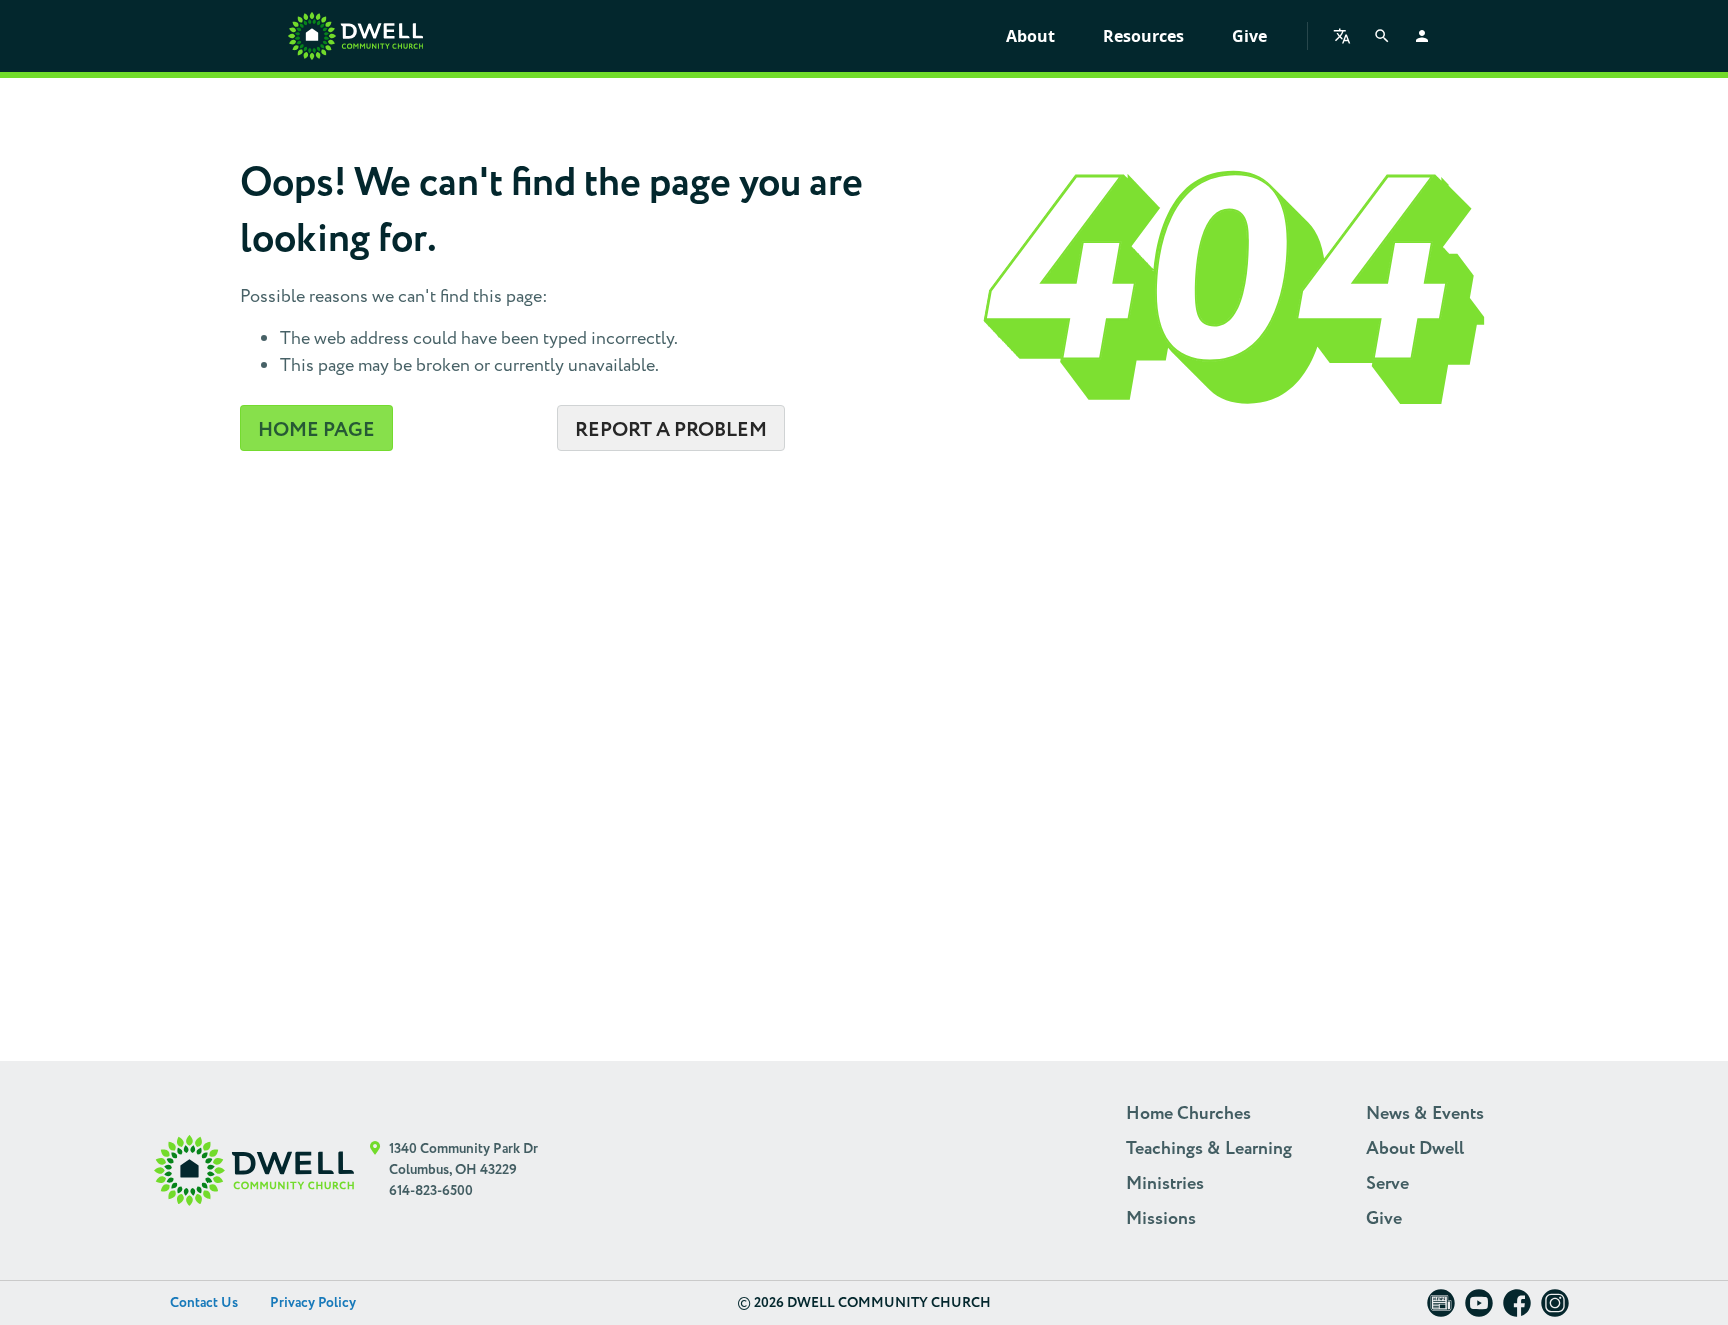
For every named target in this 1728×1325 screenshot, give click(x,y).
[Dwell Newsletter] (1441, 1309)
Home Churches (1188, 1114)
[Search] (1382, 36)
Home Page (316, 430)
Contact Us (204, 1303)
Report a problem (671, 430)
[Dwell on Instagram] (1555, 1309)
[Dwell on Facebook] (1517, 1309)
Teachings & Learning (1209, 1149)
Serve (1387, 1184)
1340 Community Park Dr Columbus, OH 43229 (463, 1159)
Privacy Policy (313, 1303)
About (1030, 36)
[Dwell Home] (254, 1170)
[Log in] (1422, 36)
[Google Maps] (375, 1170)
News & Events (1425, 1114)
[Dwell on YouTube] (1479, 1309)
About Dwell (1415, 1149)
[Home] (355, 36)
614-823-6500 (431, 1191)
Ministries (1165, 1184)
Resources (1143, 36)
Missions (1161, 1219)
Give (1249, 36)
